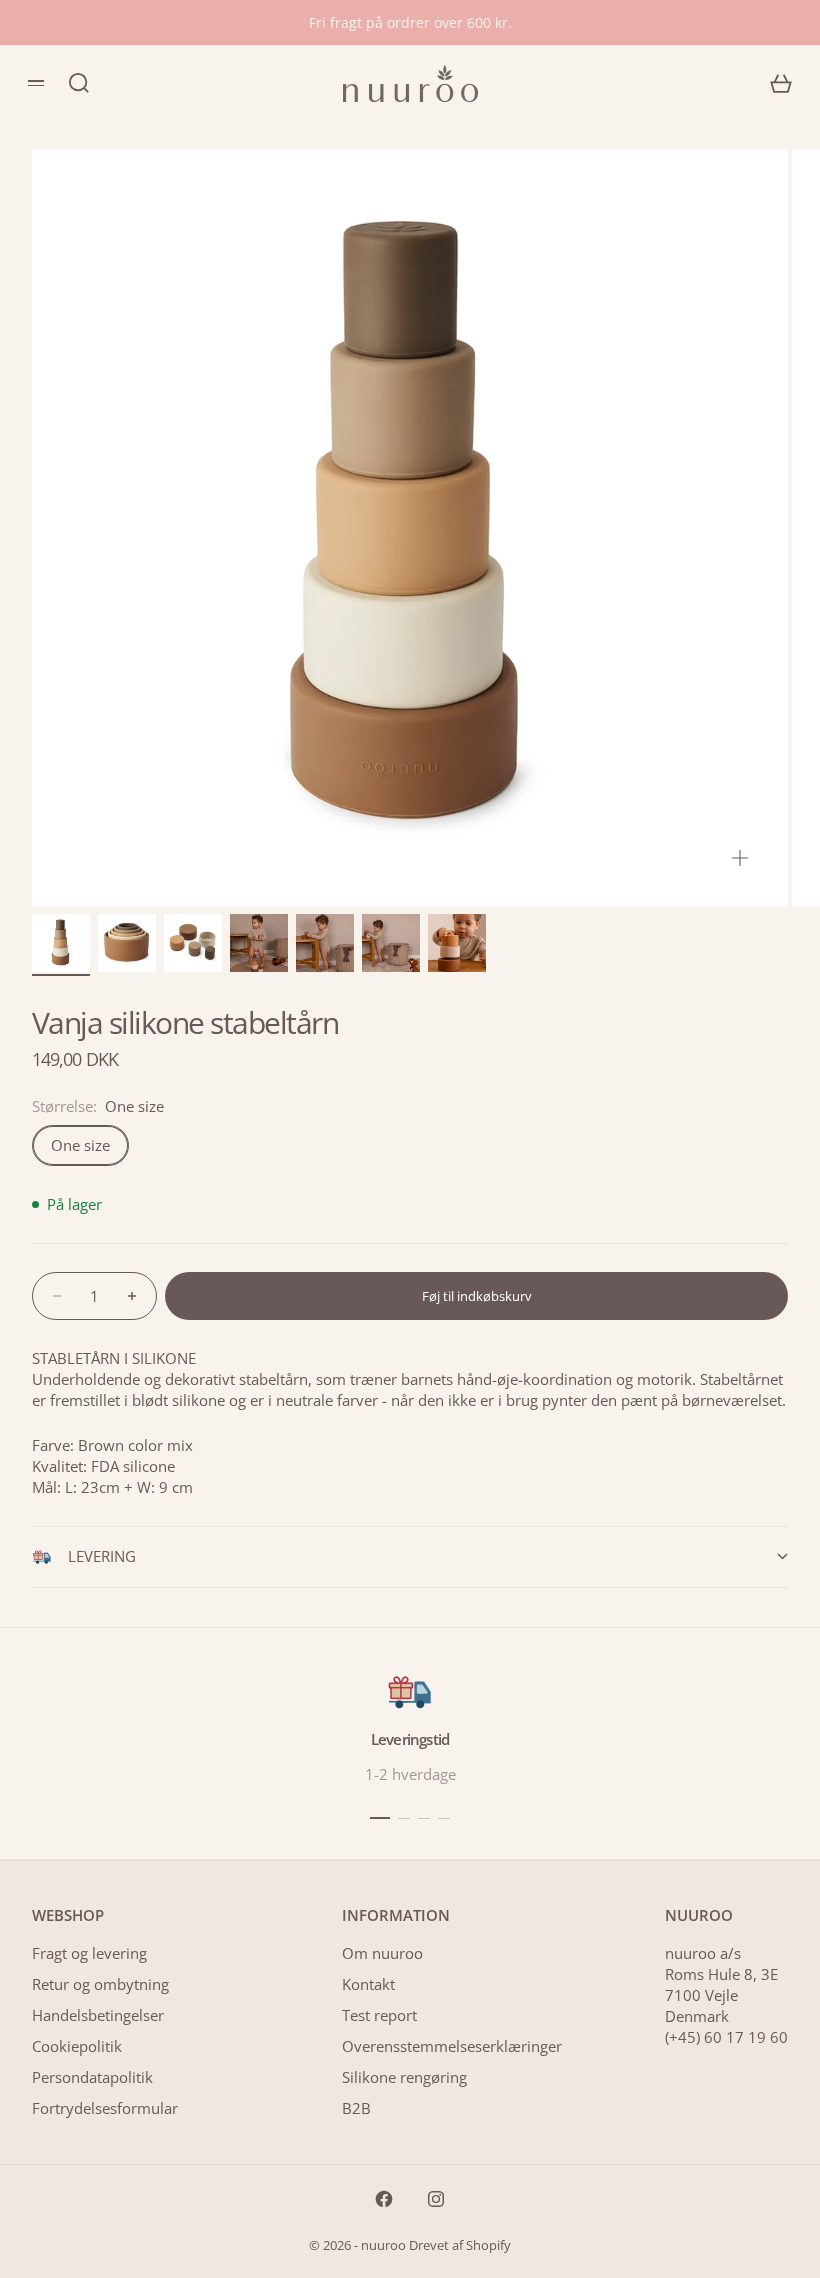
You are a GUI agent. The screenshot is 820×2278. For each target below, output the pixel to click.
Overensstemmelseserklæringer (452, 2046)
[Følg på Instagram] (436, 2199)
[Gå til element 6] (391, 943)
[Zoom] (740, 858)
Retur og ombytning (100, 1984)
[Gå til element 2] (127, 943)
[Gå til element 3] (193, 943)
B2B (356, 2108)
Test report (379, 2015)
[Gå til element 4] (259, 943)
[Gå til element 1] (61, 943)
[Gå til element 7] (457, 943)
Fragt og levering (89, 1953)
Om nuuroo (382, 1953)
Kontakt (368, 1984)
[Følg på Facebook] (384, 2199)
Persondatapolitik (92, 2077)
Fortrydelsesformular (105, 2108)
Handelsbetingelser (98, 2015)
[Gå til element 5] (325, 943)
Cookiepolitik (77, 2046)
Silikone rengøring (404, 2077)
